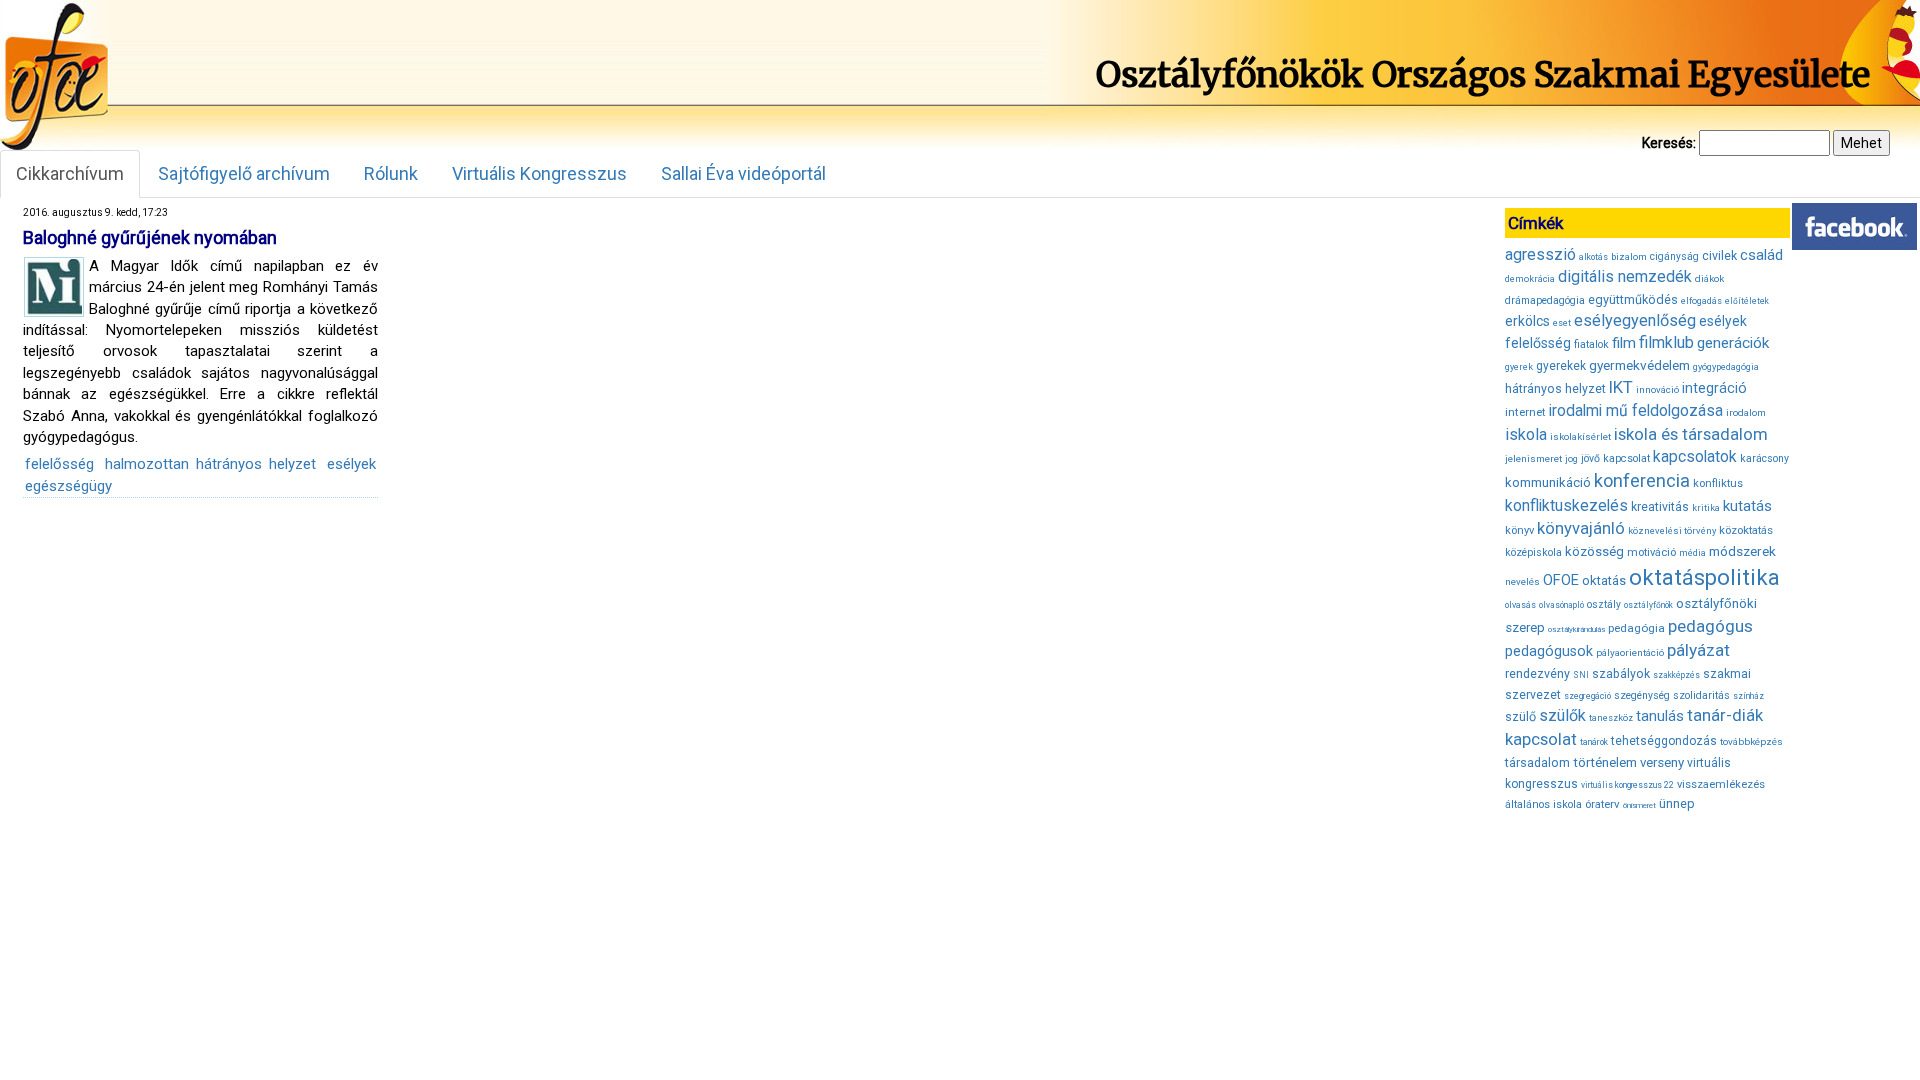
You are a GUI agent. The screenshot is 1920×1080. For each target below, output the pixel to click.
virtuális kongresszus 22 (1627, 785)
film (1624, 343)
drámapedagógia (1545, 300)
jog (1571, 459)
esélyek (351, 464)
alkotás (1593, 257)
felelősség (59, 464)
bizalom (1629, 256)
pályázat (1698, 650)
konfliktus (1718, 483)
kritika (1706, 508)
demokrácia (1530, 279)
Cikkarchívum (70, 173)
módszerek (1742, 551)
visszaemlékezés (1721, 784)
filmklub (1666, 342)
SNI (1581, 675)
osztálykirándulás (1576, 629)
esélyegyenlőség (1635, 320)
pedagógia (1636, 628)
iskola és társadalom (1691, 434)
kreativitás (1660, 507)
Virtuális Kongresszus (539, 173)
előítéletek (1747, 301)
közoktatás (1746, 530)
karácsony (1764, 458)
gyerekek (1561, 366)
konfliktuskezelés (1566, 505)
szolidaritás (1701, 695)
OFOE (1561, 580)
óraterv (1602, 804)
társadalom (1537, 762)
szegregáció (1587, 696)
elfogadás (1701, 301)
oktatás (1604, 580)
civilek (1719, 255)
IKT (1621, 387)
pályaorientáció (1630, 652)
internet (1525, 412)
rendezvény (1537, 673)
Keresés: (1669, 143)
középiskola (1533, 552)
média (1692, 553)
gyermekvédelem (1639, 365)
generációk (1733, 343)
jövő (1590, 458)
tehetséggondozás (1664, 741)
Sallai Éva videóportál (743, 173)
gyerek (1519, 367)
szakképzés (1676, 675)
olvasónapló (1561, 605)
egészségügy (68, 486)
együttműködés (1633, 299)
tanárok (1594, 742)
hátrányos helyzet (1555, 388)
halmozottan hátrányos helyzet (210, 464)
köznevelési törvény (1672, 530)
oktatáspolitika (1704, 577)
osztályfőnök (1648, 605)
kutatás (1747, 506)
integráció (1714, 388)
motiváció (1651, 552)
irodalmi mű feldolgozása (1636, 411)
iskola (1526, 434)
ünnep (1677, 803)
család (1761, 255)
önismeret (1639, 805)
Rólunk (391, 173)
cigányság (1674, 256)
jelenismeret (1533, 458)
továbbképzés (1751, 741)
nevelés (1522, 581)
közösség (1594, 551)
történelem (1605, 762)
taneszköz (1611, 718)
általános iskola (1543, 804)
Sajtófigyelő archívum (244, 173)
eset (1562, 323)
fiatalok (1591, 344)
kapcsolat (1626, 458)
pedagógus (1710, 626)
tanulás (1660, 716)
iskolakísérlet (1580, 436)
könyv (1519, 530)
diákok (1709, 278)
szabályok (1621, 674)
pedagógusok (1549, 651)
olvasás (1520, 605)
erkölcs (1527, 321)
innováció (1657, 389)
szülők (1562, 715)
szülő (1520, 716)
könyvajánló (1581, 528)
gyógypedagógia (1726, 367)
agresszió (1540, 254)
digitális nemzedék (1625, 276)
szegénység (1642, 695)
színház (1748, 696)
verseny (1662, 762)
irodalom (1746, 412)
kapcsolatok (1695, 457)
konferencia (1642, 480)
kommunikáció (1548, 482)
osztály (1604, 604)
